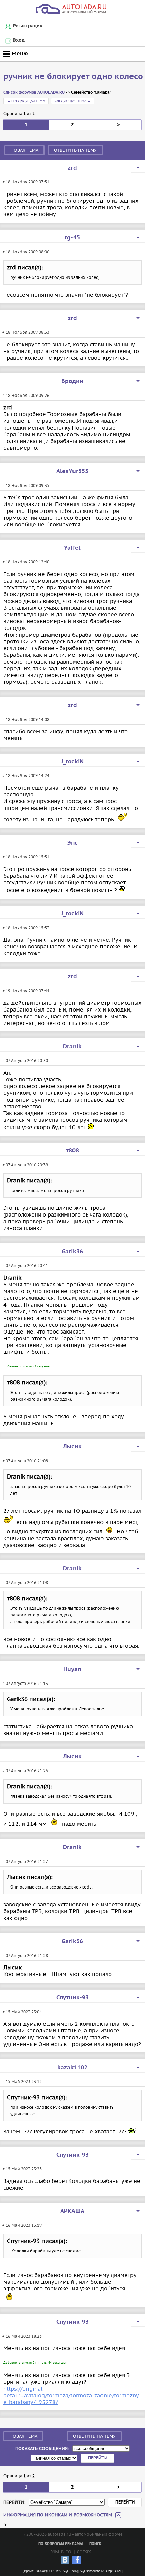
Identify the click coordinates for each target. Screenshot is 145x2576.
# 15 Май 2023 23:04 (22, 2012)
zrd (72, 168)
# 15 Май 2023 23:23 (22, 2169)
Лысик (72, 1447)
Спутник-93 (72, 1998)
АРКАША (72, 2211)
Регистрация (28, 26)
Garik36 (72, 1252)
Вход (19, 40)
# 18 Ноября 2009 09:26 (26, 395)
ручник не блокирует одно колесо (73, 77)
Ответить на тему (75, 150)
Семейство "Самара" (91, 93)
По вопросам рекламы (61, 2544)
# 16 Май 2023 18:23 (22, 2336)
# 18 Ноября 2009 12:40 (26, 562)
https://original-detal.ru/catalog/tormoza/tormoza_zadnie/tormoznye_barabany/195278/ (71, 2395)
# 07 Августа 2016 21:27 (25, 1861)
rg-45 (72, 238)
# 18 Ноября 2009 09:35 (26, 485)
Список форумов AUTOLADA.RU (34, 93)
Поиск (95, 2544)
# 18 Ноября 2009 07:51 (26, 182)
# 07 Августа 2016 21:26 (25, 1771)
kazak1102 (72, 2068)
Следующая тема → (73, 101)
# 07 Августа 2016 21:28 (25, 1955)
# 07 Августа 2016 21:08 (25, 1461)
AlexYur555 (72, 471)
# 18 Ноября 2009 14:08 (26, 719)
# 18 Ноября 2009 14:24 (26, 776)
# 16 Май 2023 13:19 (22, 2225)
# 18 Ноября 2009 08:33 (26, 332)
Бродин (72, 381)
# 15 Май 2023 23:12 (22, 2082)
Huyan (72, 1669)
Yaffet (72, 548)
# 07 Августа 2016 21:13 (25, 1683)
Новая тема (24, 150)
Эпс (72, 843)
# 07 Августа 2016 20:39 (25, 1165)
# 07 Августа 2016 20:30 (25, 1061)
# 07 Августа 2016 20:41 (25, 1266)
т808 (72, 1151)
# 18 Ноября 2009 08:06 (26, 252)
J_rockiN (72, 762)
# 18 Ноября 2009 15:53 (26, 928)
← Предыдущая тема (26, 101)
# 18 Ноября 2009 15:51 (26, 857)
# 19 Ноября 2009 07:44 (26, 991)
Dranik (72, 1047)
